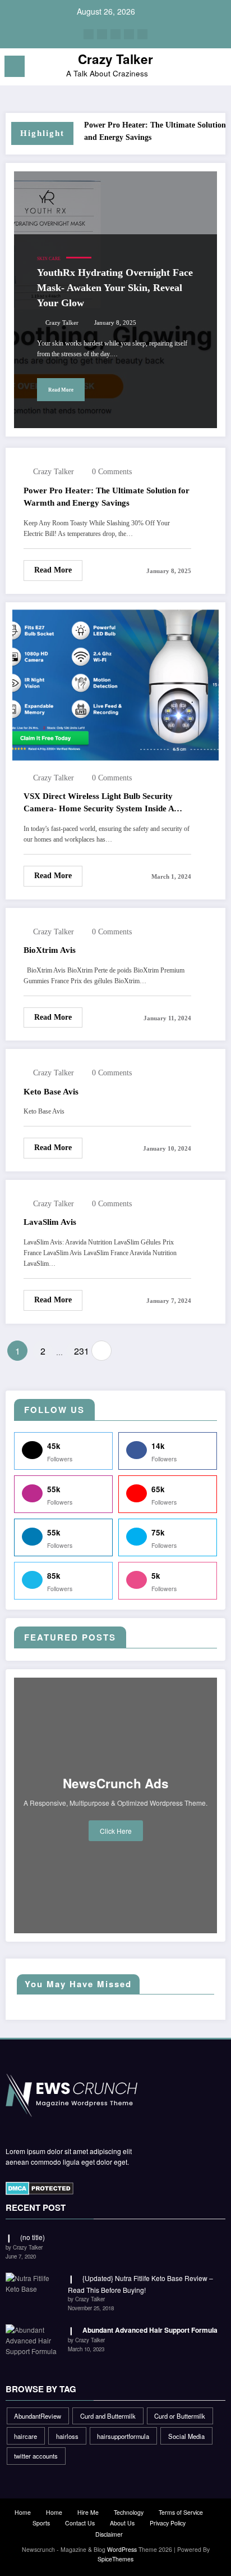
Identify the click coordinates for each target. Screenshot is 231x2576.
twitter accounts (36, 2456)
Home (23, 2512)
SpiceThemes (115, 2559)
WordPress (122, 2549)
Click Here (116, 1831)
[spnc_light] (217, 69)
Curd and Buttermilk (108, 2416)
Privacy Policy (168, 2523)
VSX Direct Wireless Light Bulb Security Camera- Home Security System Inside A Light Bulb (99, 803)
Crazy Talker (115, 59)
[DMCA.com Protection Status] (40, 2187)
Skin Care (49, 259)
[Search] (197, 68)
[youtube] (142, 34)
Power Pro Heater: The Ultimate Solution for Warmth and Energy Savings (107, 497)
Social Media (186, 2436)
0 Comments (112, 472)
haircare (26, 2436)
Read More (61, 390)
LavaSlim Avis (50, 1222)
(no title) (33, 2237)
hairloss (67, 2436)
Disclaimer (109, 2534)
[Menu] (15, 66)
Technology (129, 2512)
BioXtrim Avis (50, 950)
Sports (41, 2523)
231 (80, 1351)
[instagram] (129, 34)
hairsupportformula (123, 2436)
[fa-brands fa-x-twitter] (102, 34)
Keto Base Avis (51, 1092)
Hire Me (88, 2512)
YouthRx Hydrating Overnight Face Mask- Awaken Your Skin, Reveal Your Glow (115, 288)
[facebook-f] (89, 34)
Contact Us (80, 2523)
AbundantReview (38, 2416)
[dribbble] (115, 34)
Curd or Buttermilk (180, 2416)
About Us (122, 2523)
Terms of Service (181, 2512)
